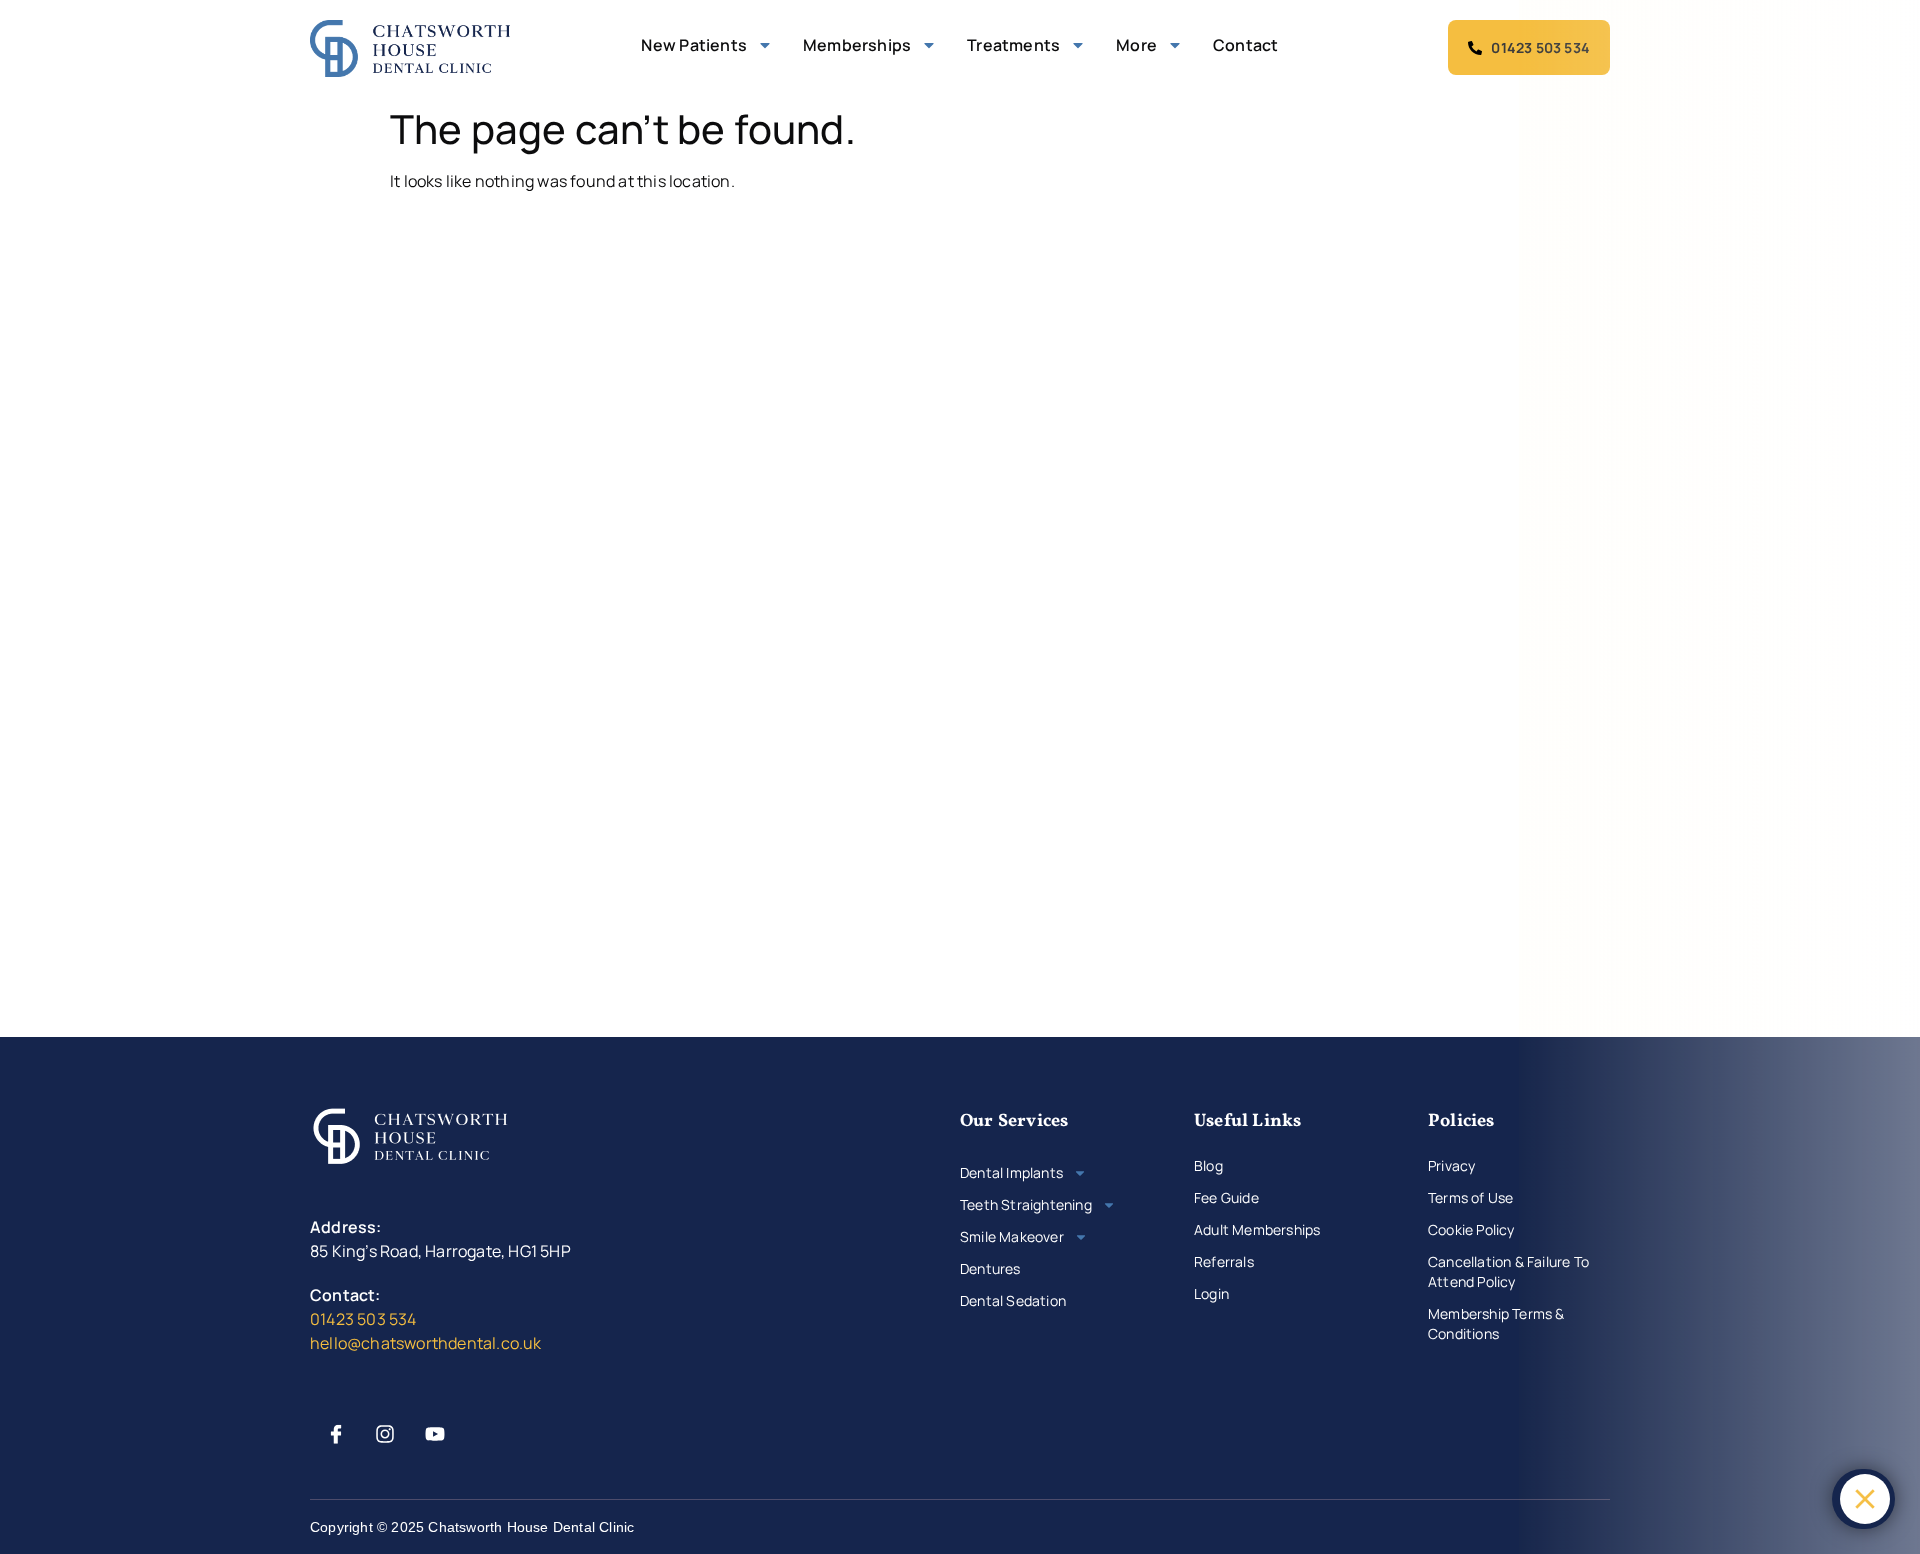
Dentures (990, 1268)
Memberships (857, 45)
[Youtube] (435, 1434)
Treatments (1013, 45)
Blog (1208, 1165)
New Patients (693, 45)
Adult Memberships (1257, 1229)
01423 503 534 (363, 1319)
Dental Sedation (1013, 1300)
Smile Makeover (1012, 1236)
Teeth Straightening (1026, 1204)
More (1136, 45)
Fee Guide (1226, 1197)
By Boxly (1791, 1499)
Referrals (1224, 1261)
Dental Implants (1011, 1172)
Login (1211, 1293)
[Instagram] (385, 1434)
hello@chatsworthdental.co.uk (426, 1343)
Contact (1245, 45)
